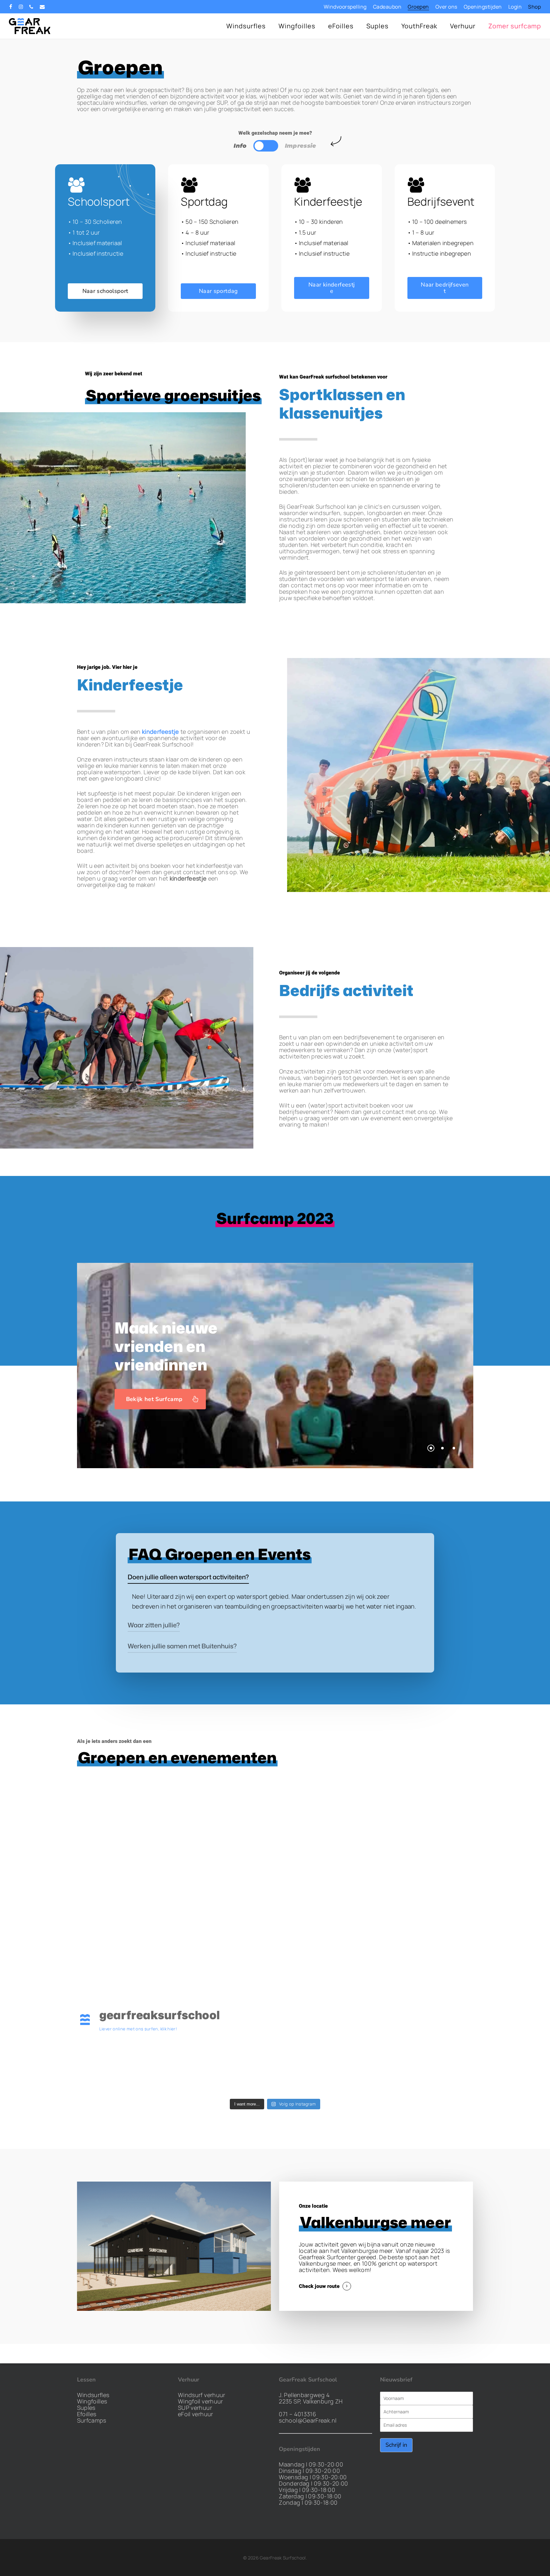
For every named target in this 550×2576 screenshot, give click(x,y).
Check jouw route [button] (319, 2286)
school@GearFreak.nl (308, 2420)
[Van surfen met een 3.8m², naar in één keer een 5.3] (125, 2066)
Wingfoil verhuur (201, 2401)
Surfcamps (92, 2420)
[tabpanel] (275, 238)
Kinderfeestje (130, 685)
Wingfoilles (92, 2401)
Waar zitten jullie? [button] (154, 1625)
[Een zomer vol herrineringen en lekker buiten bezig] (425, 2066)
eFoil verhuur (196, 2414)
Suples (86, 2408)
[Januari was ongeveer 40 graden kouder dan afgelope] (325, 2066)
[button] (266, 146)
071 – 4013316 (297, 2414)
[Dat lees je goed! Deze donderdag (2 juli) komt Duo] (225, 2066)
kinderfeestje (161, 732)
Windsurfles (93, 2395)
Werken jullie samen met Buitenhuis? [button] (182, 1646)
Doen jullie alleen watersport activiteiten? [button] (188, 1577)
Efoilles (87, 2414)
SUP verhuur (195, 2408)
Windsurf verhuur (202, 2395)
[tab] (240, 146)
